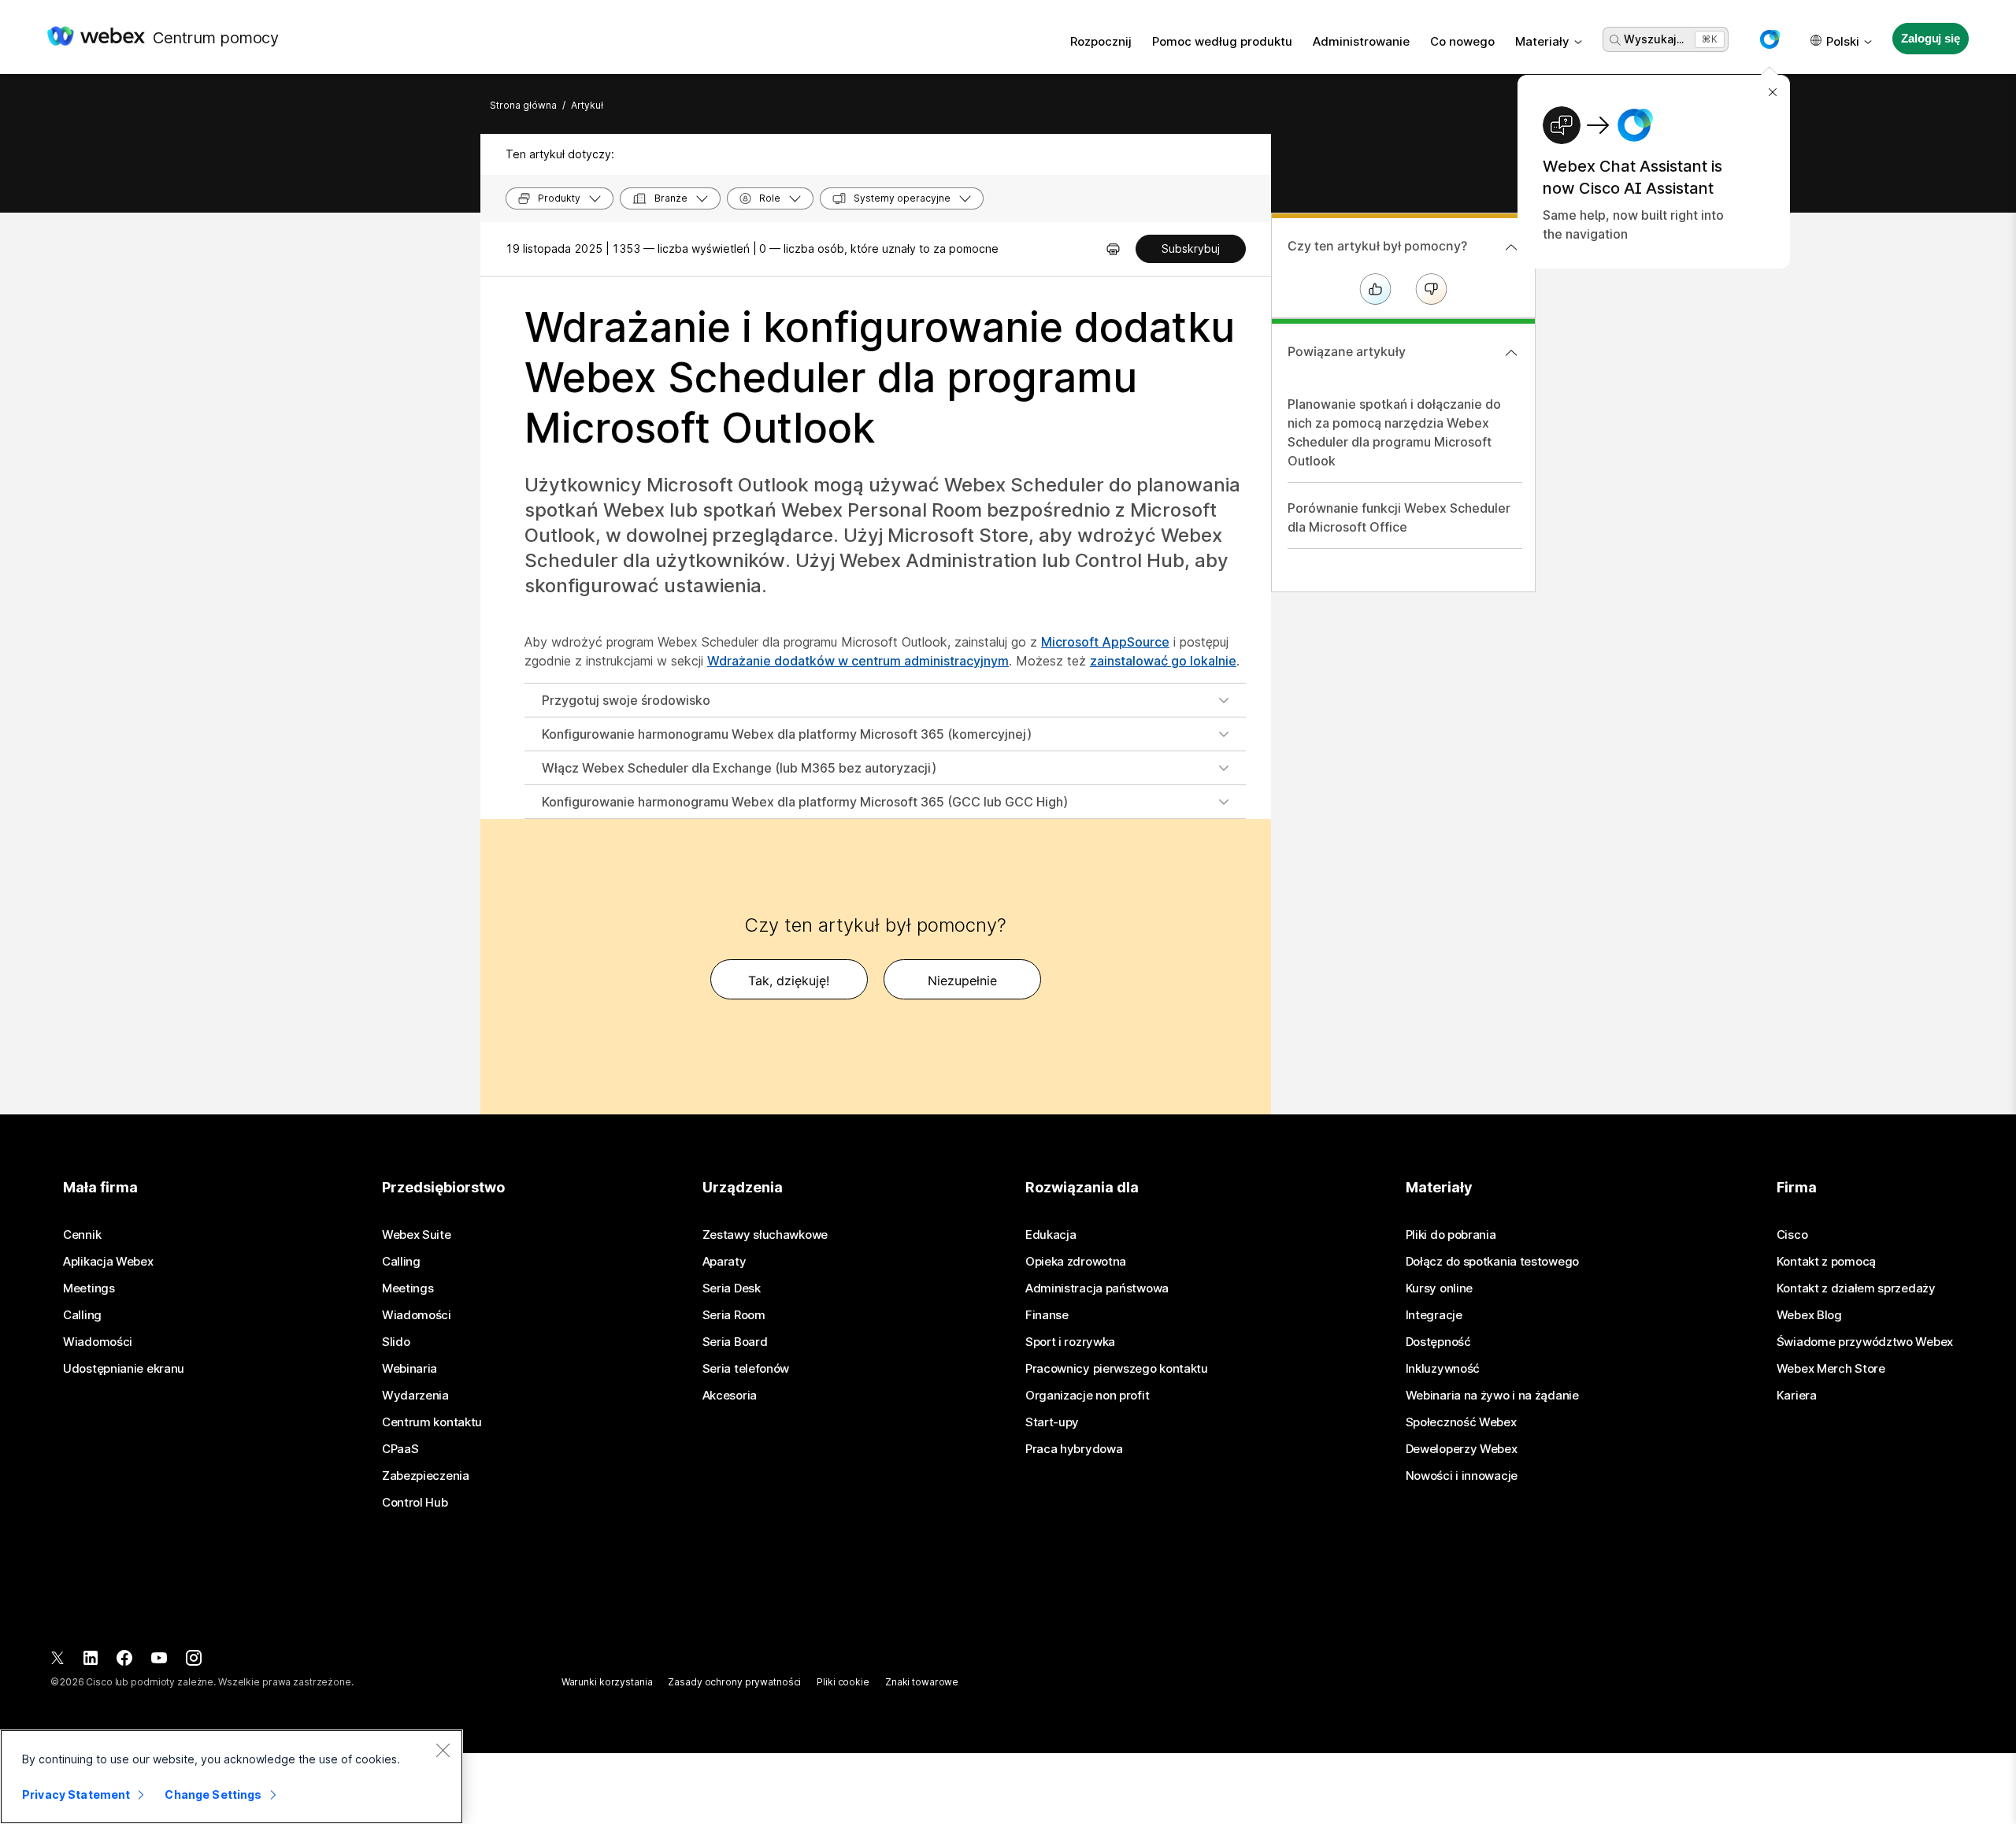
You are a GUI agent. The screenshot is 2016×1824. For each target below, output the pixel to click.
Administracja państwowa (1097, 1288)
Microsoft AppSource (1105, 642)
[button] (1770, 39)
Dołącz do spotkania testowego (1492, 1262)
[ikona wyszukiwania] (1615, 40)
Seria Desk (732, 1288)
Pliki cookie (843, 1682)
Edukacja (1051, 1235)
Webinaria (409, 1369)
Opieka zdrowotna (1076, 1262)
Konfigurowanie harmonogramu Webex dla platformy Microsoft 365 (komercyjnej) (787, 734)
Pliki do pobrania (1451, 1235)
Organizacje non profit (1087, 1396)
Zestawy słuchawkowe (765, 1235)
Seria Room (734, 1315)
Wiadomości (98, 1342)
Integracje (1434, 1315)
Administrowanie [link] (1361, 41)
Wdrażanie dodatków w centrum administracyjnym (858, 661)
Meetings (89, 1288)
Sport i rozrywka (1070, 1342)
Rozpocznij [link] (1101, 41)
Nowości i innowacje (1462, 1476)
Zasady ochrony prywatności (734, 1682)
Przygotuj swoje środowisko (626, 700)
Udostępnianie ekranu (124, 1369)
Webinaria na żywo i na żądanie (1492, 1396)
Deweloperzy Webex (1462, 1449)
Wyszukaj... (1654, 39)
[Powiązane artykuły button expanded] (1511, 353)
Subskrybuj (1191, 248)
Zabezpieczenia (426, 1476)
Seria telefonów (746, 1369)
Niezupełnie (962, 981)
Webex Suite (417, 1235)
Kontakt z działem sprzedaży (1856, 1288)
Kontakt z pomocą (1826, 1262)
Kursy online (1439, 1288)
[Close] (443, 1750)
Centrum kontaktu (432, 1422)
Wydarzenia (415, 1396)
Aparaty (724, 1262)
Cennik (82, 1235)
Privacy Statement (76, 1794)
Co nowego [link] (1462, 41)
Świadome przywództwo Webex (1865, 1342)
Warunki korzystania (607, 1682)
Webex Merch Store (1831, 1369)
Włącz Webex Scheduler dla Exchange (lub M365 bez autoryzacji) (739, 768)
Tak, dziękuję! (789, 981)
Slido (396, 1342)
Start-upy (1052, 1422)
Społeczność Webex (1461, 1422)
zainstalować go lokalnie (1163, 661)
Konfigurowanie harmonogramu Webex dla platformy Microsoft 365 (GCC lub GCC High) (805, 802)
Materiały (1542, 41)
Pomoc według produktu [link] (1222, 41)
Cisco (1792, 1235)
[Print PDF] (1113, 249)
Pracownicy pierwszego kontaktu (1117, 1369)
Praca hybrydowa (1074, 1449)
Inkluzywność (1443, 1369)
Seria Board (735, 1342)
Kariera (1797, 1396)
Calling (82, 1315)
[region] (232, 1777)
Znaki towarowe (922, 1682)
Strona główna (523, 105)
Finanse (1047, 1315)
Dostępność (1438, 1342)
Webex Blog (1809, 1315)
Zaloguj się (1930, 38)
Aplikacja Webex (108, 1262)
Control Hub (415, 1503)
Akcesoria (730, 1396)
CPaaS (400, 1449)
